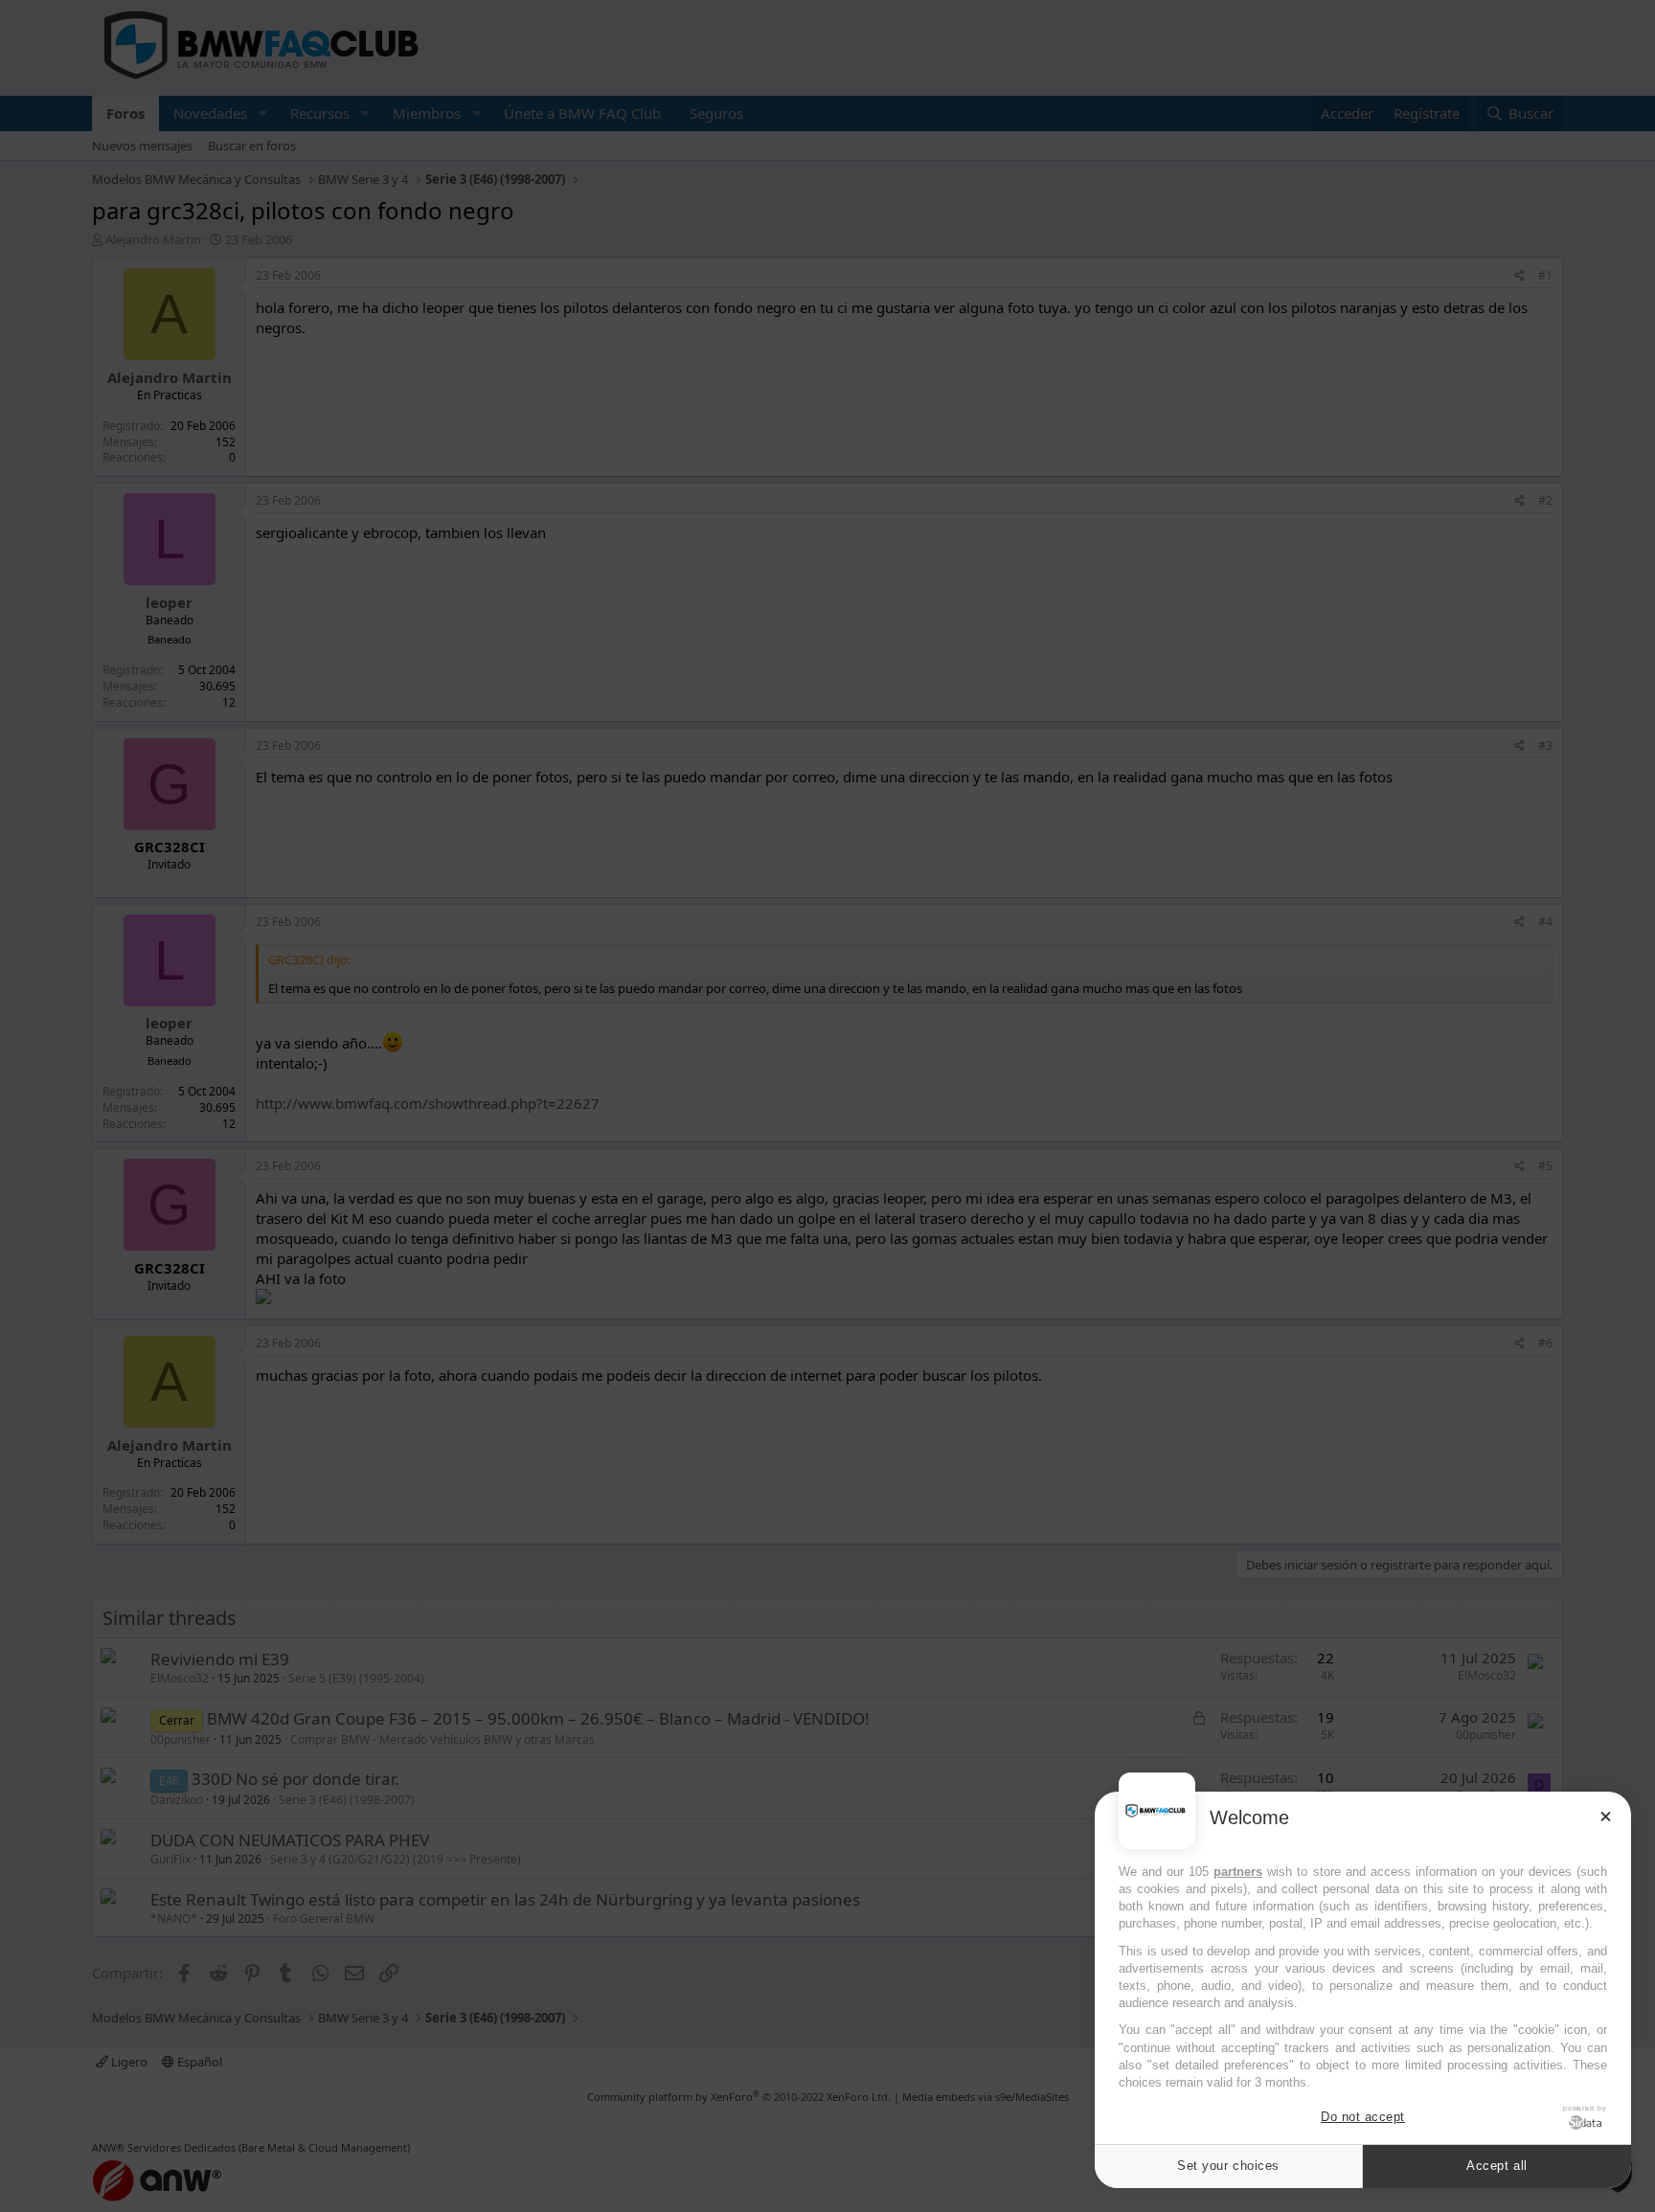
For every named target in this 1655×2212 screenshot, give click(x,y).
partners (1238, 1872)
